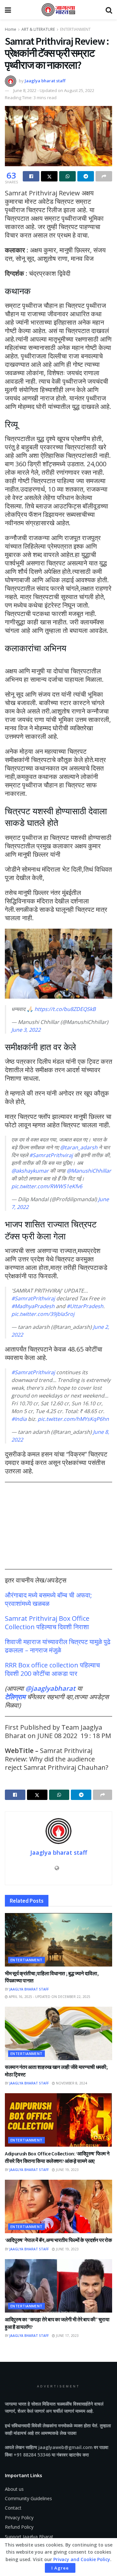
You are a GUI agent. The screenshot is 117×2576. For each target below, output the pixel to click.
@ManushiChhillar (89, 1171)
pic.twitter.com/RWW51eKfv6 (47, 1186)
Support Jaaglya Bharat (29, 2537)
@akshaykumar (30, 1171)
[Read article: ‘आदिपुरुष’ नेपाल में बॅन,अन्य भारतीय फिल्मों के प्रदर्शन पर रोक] (58, 2206)
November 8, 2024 (71, 2083)
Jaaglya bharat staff (45, 81)
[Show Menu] (8, 10)
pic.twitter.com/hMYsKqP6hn (73, 1419)
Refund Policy (19, 2527)
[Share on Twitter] (49, 176)
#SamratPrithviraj (51, 1155)
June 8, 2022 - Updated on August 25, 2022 (54, 90)
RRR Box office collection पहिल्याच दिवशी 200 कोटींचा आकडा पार (52, 1669)
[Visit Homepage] (58, 10)
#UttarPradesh (85, 1306)
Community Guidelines (28, 2498)
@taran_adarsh (79, 1147)
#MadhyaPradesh (33, 1306)
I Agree (60, 2568)
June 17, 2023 (67, 2336)
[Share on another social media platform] (104, 176)
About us (14, 2489)
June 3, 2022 (26, 1030)
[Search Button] (109, 10)
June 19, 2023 (67, 2170)
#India (19, 1419)
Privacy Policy (19, 2518)
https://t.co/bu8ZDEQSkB (65, 1009)
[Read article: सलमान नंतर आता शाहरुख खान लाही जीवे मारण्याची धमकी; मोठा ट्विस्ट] (58, 2033)
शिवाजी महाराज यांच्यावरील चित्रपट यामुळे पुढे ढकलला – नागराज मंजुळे (58, 1646)
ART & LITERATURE (38, 29)
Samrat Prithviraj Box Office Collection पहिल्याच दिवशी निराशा (47, 1623)
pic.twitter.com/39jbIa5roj (43, 1314)
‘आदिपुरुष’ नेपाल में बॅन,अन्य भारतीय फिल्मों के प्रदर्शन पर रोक (58, 2240)
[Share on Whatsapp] (67, 176)
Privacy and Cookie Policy (82, 2559)
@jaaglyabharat (50, 1688)
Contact (13, 2508)
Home (11, 29)
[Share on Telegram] (86, 176)
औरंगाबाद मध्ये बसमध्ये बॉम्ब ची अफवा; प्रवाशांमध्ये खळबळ (48, 1599)
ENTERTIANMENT (75, 29)
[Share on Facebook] (31, 176)
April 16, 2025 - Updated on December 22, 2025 (49, 1997)
